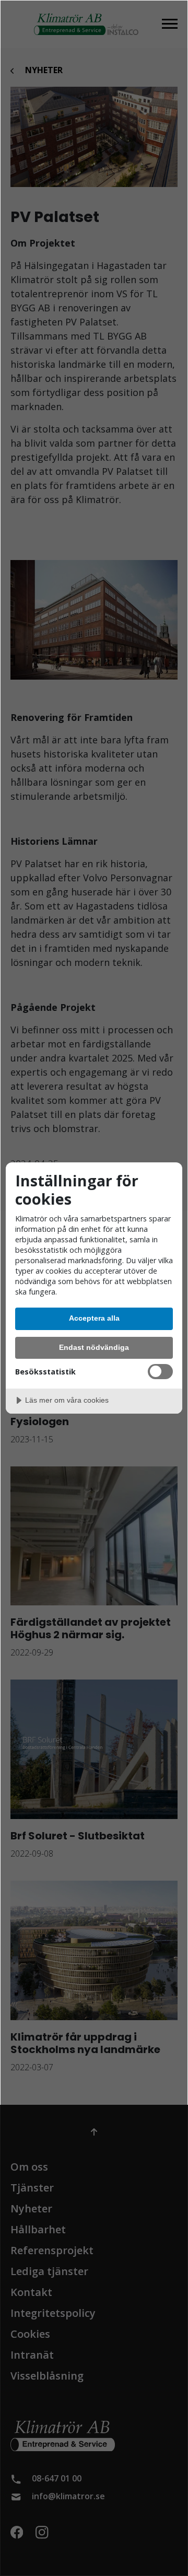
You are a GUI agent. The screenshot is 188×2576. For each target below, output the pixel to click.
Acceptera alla (94, 1318)
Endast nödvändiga (94, 1347)
